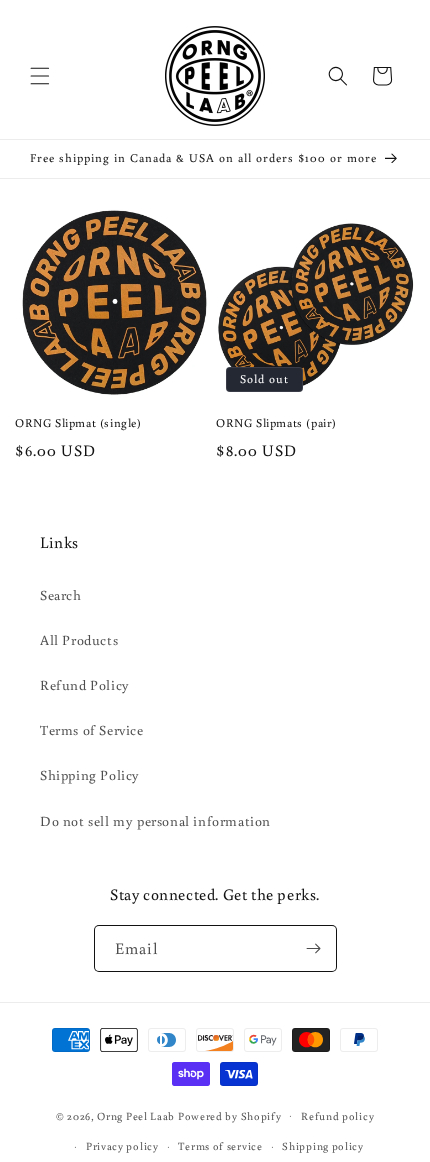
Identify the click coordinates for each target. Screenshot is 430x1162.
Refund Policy (85, 685)
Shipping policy (323, 1146)
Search (61, 595)
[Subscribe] (314, 948)
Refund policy (337, 1116)
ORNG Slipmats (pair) (276, 422)
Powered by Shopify (230, 1115)
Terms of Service (92, 730)
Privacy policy (122, 1146)
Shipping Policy (90, 775)
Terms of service (220, 1146)
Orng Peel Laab (136, 1115)
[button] (40, 76)
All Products (79, 640)
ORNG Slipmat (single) (78, 422)
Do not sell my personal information (155, 821)
